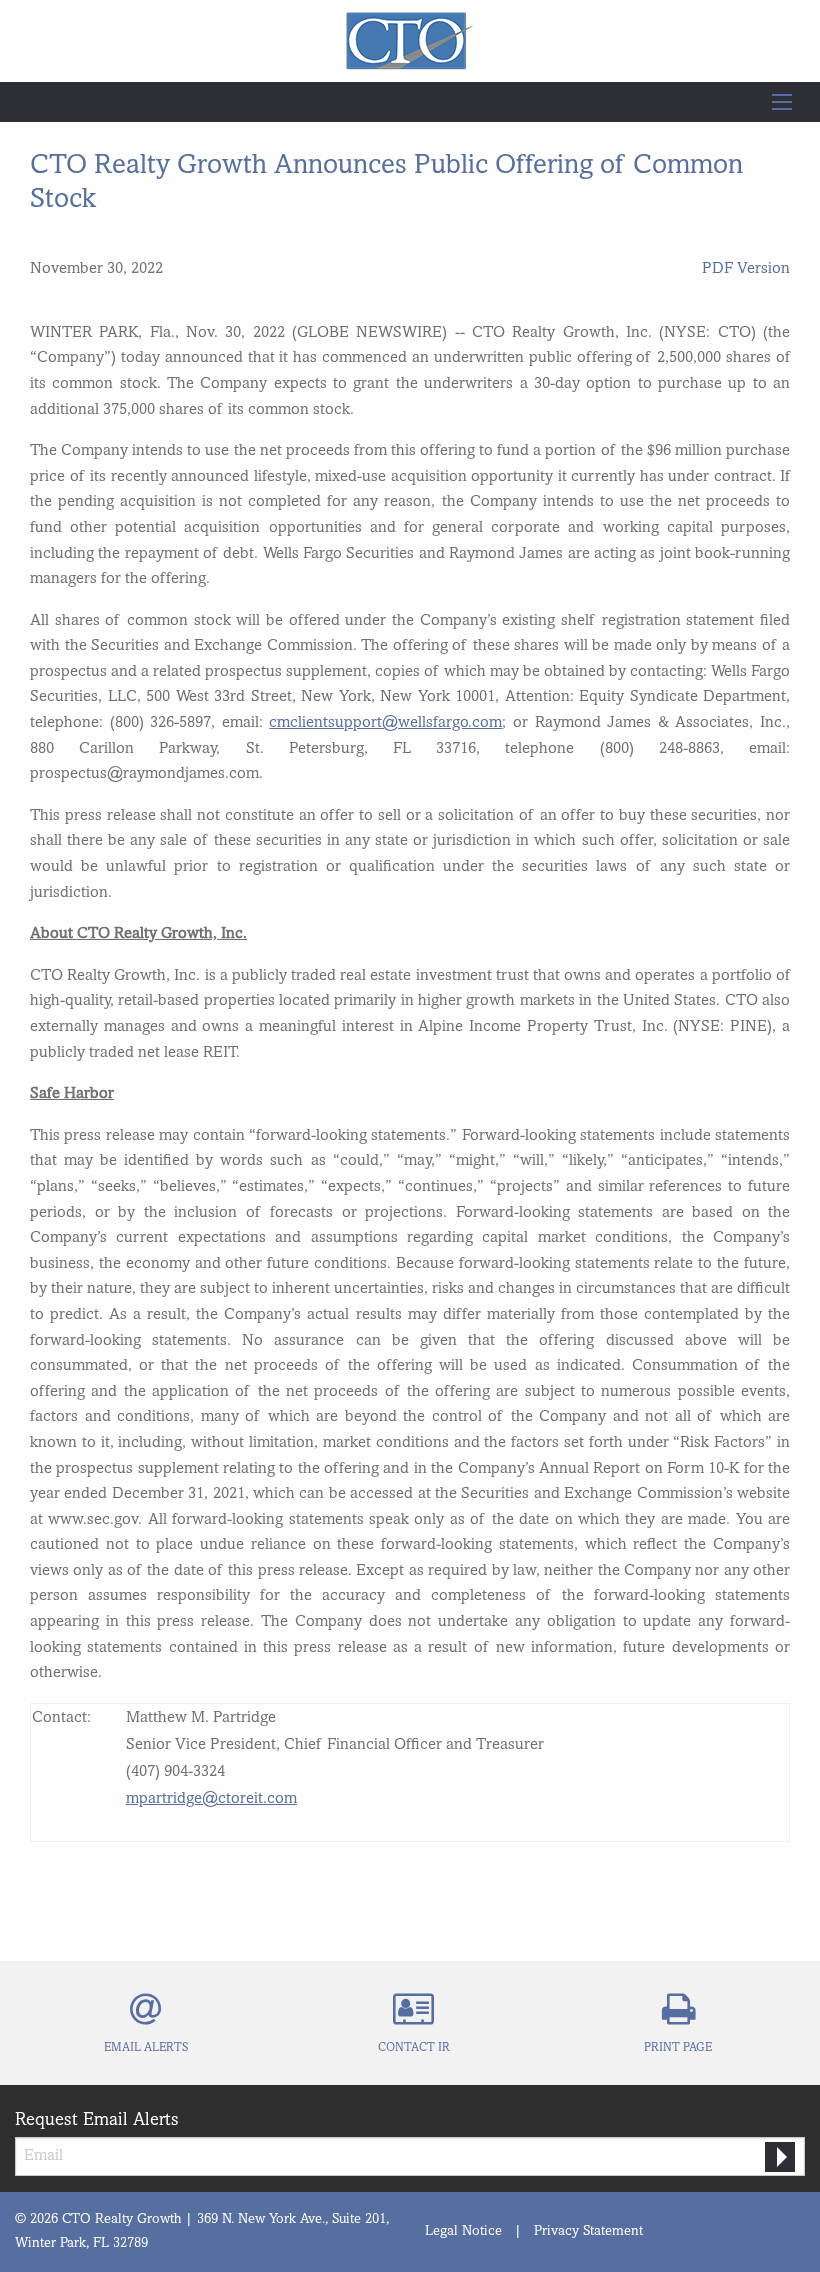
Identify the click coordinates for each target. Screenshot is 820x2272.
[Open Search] (782, 102)
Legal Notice (463, 2231)
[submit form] (780, 2157)
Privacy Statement (588, 2231)
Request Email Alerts (97, 2120)
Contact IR (414, 2048)
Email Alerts (146, 2048)
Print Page (678, 2048)
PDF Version (746, 269)
